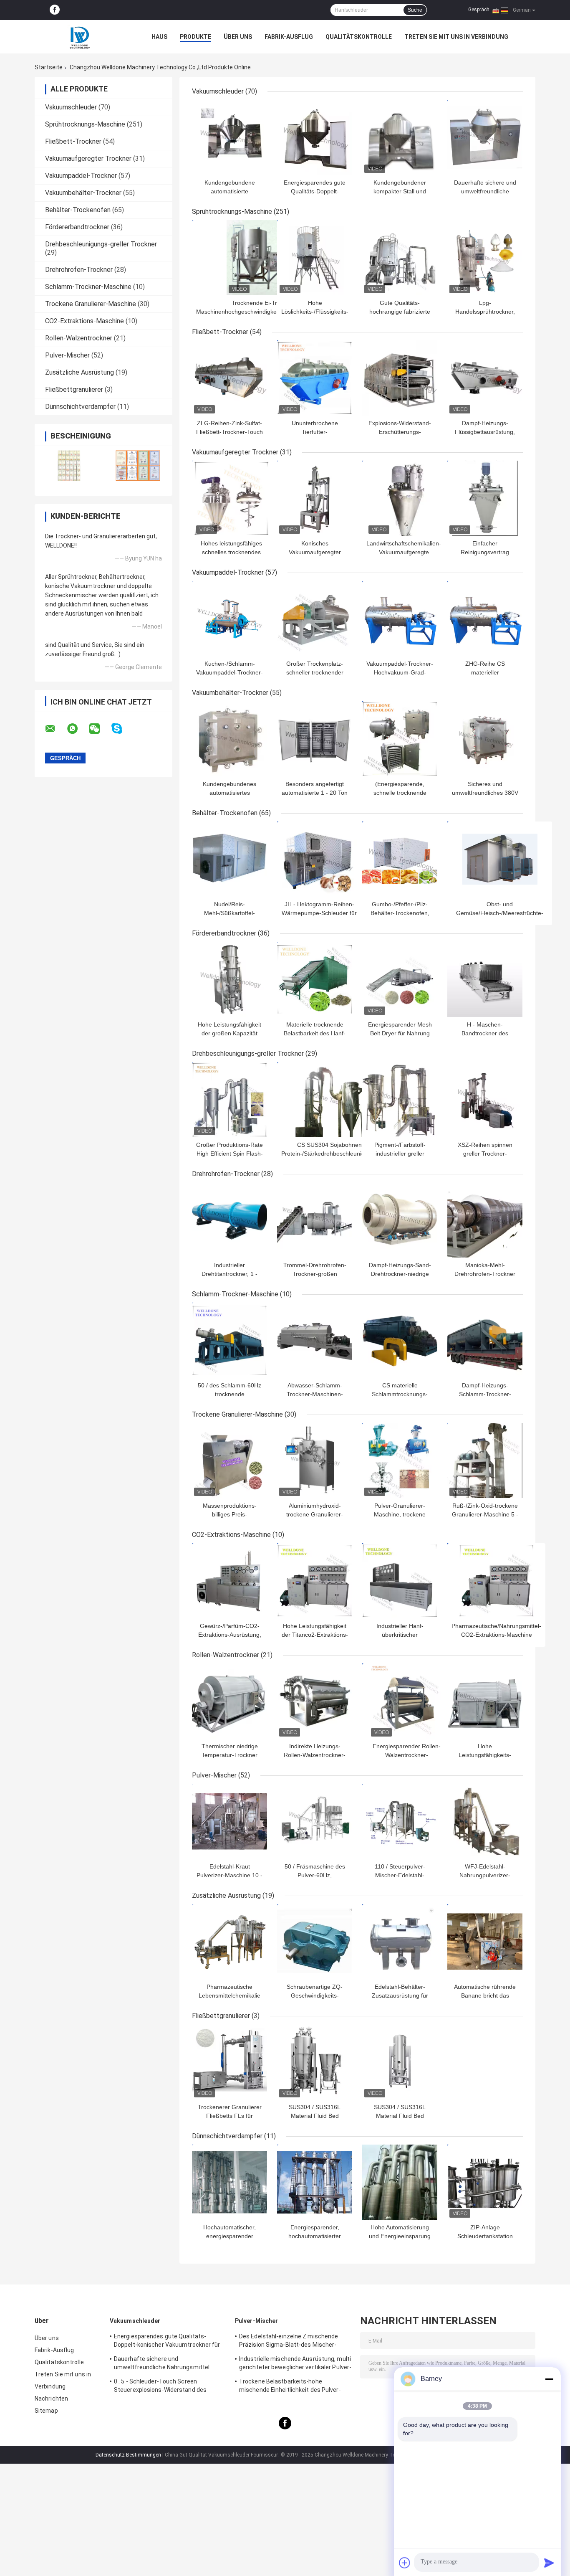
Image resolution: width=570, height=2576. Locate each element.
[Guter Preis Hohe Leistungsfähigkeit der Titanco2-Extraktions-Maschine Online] (315, 1581)
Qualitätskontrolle (359, 37)
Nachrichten (51, 2399)
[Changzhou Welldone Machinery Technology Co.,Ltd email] (55, 729)
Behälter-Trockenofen (78, 210)
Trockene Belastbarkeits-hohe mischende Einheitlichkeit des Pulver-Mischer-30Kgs (290, 2387)
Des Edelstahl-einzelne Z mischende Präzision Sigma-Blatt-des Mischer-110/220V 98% (289, 2342)
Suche (415, 10)
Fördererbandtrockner (77, 227)
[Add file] (405, 2563)
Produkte (195, 37)
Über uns (238, 37)
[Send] (549, 2563)
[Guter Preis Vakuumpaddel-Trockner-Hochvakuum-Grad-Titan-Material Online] (400, 619)
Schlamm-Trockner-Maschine (88, 287)
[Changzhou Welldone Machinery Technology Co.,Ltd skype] (122, 729)
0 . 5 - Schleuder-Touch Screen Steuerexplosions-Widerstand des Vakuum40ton (160, 2387)
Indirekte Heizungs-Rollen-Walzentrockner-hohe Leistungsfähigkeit (315, 1755)
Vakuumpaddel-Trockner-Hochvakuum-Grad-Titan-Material (400, 672)
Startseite (49, 67)
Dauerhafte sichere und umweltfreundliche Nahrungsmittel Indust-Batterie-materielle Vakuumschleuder (162, 2364)
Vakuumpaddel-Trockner (81, 176)
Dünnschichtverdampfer (80, 407)
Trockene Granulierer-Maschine (91, 304)
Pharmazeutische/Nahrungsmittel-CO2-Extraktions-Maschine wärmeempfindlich (496, 1635)
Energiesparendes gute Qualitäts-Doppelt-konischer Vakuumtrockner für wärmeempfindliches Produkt (167, 2342)
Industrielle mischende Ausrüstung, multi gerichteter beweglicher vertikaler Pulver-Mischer (295, 2364)
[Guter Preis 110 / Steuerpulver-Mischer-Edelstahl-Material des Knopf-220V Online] (400, 1821)
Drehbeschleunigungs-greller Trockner (101, 244)
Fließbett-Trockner (73, 141)
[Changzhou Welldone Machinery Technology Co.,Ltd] (81, 37)
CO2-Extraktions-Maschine (84, 321)
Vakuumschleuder (71, 107)
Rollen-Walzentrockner (79, 338)
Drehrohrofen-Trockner (79, 270)
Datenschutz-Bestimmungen (128, 2455)
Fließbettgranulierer (74, 389)
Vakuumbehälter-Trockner (83, 193)
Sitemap (46, 2411)
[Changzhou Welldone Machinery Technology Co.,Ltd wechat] (100, 729)
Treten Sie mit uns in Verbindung (456, 37)
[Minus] (549, 2379)
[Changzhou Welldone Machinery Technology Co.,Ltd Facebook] (55, 10)
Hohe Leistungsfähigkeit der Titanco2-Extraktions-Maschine (315, 1635)
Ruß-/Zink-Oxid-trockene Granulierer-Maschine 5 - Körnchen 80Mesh (485, 1514)
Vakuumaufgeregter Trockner (88, 158)
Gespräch (479, 10)
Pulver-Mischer (67, 355)
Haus (159, 37)
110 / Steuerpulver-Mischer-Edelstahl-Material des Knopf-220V (400, 1875)
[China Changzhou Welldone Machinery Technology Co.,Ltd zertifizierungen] (69, 465)
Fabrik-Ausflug (289, 37)
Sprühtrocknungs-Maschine (85, 124)
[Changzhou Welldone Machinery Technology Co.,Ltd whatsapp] (78, 729)
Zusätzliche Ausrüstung (79, 372)
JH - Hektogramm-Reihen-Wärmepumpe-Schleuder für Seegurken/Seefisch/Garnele (319, 913)
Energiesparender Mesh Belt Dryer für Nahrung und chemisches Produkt (400, 1033)
